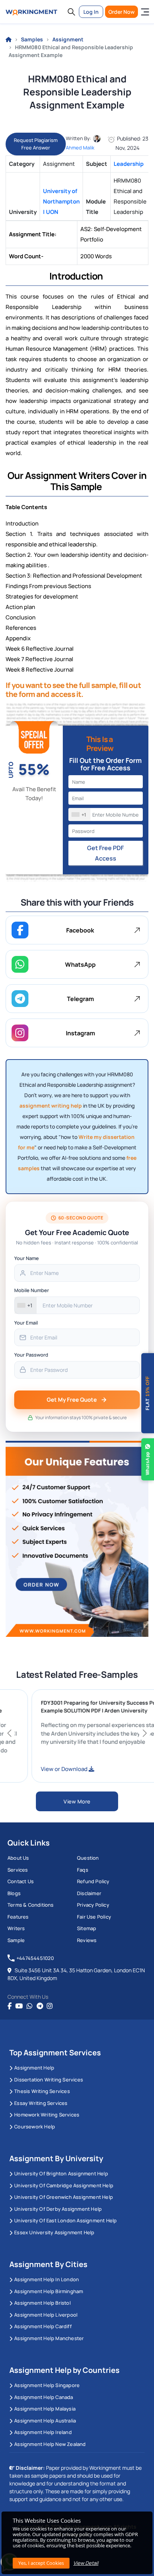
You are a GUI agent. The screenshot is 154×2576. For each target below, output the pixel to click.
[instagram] (50, 2006)
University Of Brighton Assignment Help (61, 2173)
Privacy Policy (93, 1905)
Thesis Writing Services (42, 2091)
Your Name (27, 1258)
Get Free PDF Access (105, 853)
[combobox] (80, 815)
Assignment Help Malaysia (45, 2409)
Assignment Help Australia (45, 2421)
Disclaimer (89, 1893)
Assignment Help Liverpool (46, 2315)
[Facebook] (10, 2006)
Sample (16, 1940)
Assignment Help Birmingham (49, 2291)
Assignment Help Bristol (42, 2303)
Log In (91, 12)
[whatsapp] (30, 2006)
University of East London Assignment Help (65, 2220)
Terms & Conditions (31, 1905)
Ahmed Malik (80, 148)
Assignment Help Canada (44, 2397)
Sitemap (87, 1928)
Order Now (121, 12)
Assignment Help (34, 2068)
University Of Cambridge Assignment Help (64, 2185)
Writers (16, 1928)
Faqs (83, 1870)
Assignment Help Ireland (43, 2432)
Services (18, 1870)
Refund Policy (93, 1881)
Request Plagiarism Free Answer (36, 144)
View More (77, 1801)
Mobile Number (32, 1290)
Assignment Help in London (47, 2279)
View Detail (86, 2563)
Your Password (31, 1355)
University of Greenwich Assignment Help (64, 2197)
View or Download (84, 1769)
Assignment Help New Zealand (50, 2444)
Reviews (87, 1940)
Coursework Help (35, 2127)
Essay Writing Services (41, 2103)
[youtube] (19, 2006)
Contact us (21, 1881)
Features (18, 1917)
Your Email (26, 1323)
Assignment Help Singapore (47, 2385)
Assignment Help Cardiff (43, 2326)
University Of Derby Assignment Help (58, 2209)
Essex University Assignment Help (54, 2232)
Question (88, 1858)
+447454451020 (35, 1958)
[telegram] (40, 2006)
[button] (71, 12)
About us (18, 1858)
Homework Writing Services (47, 2115)
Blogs (14, 1893)
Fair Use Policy (94, 1917)
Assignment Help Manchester (49, 2338)
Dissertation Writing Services (49, 2080)
